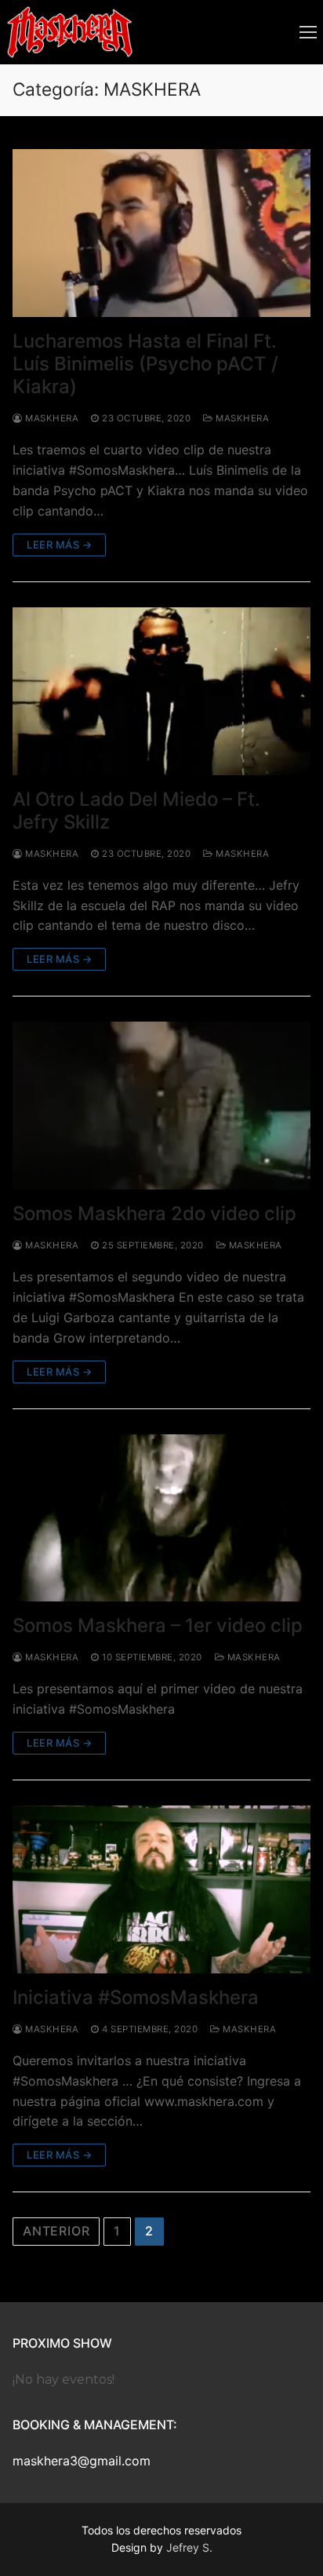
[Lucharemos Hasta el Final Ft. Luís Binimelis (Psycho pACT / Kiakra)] (161, 233)
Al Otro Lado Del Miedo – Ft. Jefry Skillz (136, 811)
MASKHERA (241, 418)
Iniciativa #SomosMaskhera (136, 1997)
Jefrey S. (189, 2547)
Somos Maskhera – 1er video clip (158, 1625)
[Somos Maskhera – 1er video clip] (161, 1518)
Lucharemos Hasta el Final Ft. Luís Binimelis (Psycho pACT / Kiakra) (145, 364)
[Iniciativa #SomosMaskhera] (161, 1889)
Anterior (56, 2231)
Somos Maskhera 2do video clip (154, 1213)
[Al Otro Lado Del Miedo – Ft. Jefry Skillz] (161, 691)
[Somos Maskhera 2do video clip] (161, 1106)
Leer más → (59, 545)
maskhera (51, 418)
